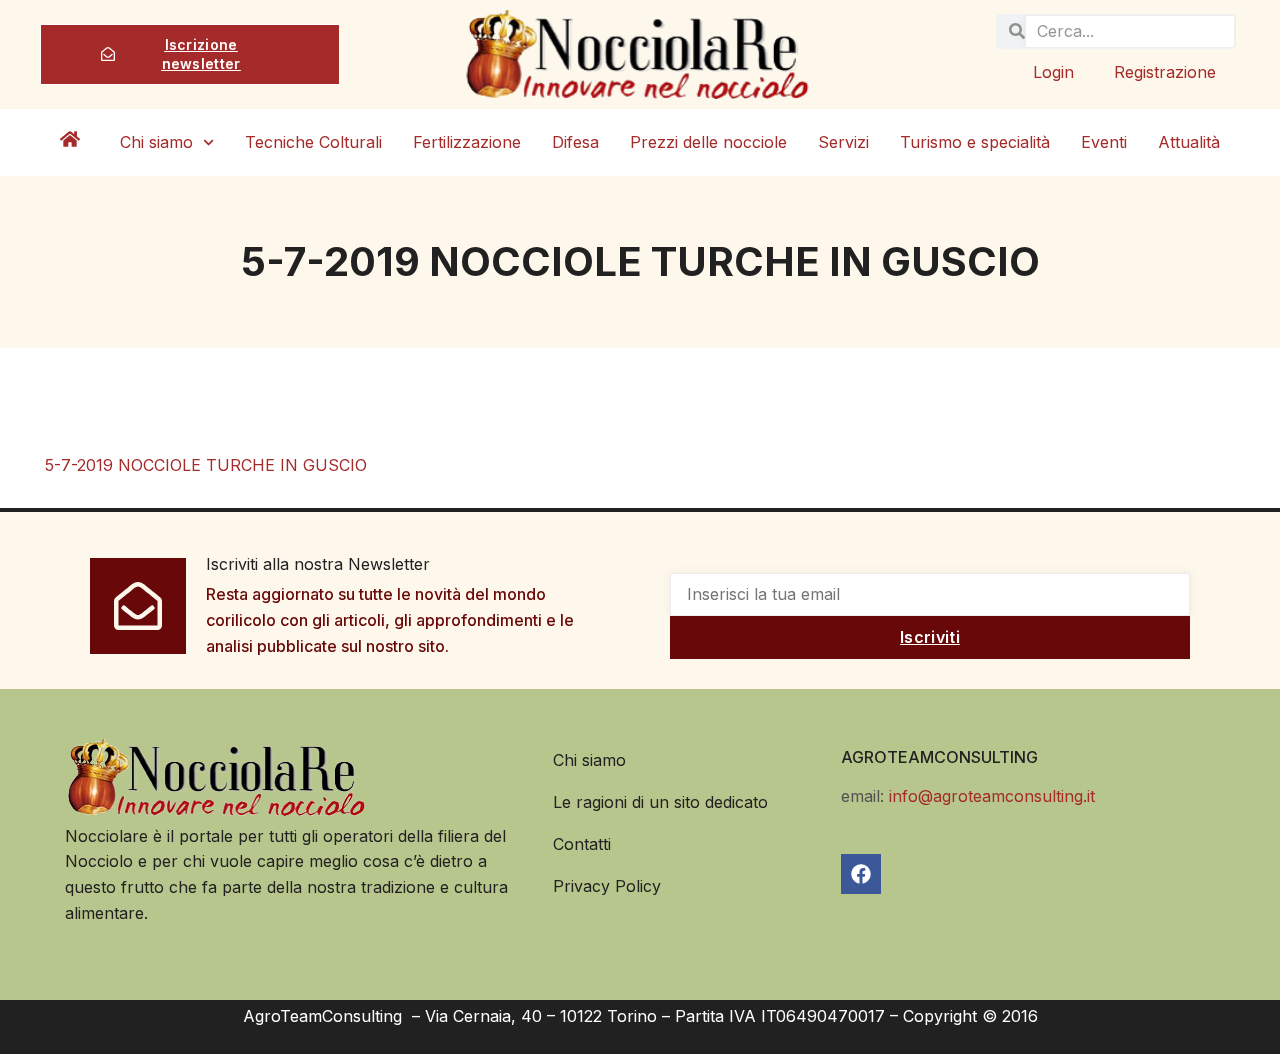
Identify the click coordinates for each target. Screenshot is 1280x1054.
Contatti (582, 844)
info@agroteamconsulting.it (992, 796)
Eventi (1104, 142)
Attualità (1189, 142)
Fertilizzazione (467, 142)
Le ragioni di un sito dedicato (660, 802)
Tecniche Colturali (313, 142)
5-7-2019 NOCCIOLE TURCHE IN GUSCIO (206, 465)
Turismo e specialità (975, 142)
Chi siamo (156, 142)
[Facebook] (861, 874)
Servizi (843, 142)
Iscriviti (930, 637)
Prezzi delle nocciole (708, 142)
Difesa (575, 142)
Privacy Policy (607, 886)
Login (1053, 72)
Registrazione (1165, 72)
